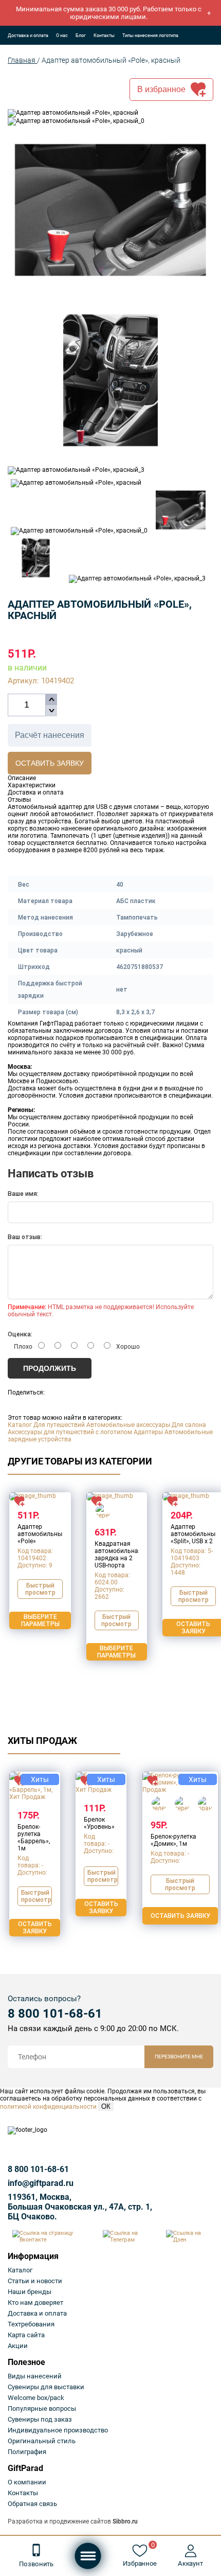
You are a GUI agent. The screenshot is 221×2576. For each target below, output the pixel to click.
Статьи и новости (35, 2281)
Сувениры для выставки (46, 2387)
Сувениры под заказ (40, 2419)
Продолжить (50, 1368)
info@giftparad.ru (41, 2183)
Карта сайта (26, 2335)
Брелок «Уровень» (99, 1823)
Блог (81, 36)
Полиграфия (27, 2452)
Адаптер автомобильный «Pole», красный (111, 60)
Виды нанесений (35, 2376)
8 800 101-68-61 (55, 2014)
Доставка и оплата (28, 36)
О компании (27, 2482)
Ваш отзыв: (25, 1237)
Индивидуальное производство (58, 2430)
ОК (106, 2106)
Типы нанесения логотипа (150, 36)
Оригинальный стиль (42, 2441)
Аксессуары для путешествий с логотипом (70, 1432)
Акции (18, 2346)
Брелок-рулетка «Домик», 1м (173, 1840)
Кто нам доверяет (35, 2302)
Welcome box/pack (36, 2398)
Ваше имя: (23, 1194)
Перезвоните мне (179, 2057)
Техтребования (31, 2324)
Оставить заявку (50, 763)
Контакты (104, 36)
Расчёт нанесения (50, 735)
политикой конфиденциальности (48, 2107)
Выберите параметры (40, 1620)
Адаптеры (148, 1432)
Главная (22, 60)
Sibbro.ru (125, 2521)
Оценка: (20, 1334)
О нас (62, 36)
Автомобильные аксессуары (128, 1425)
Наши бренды (30, 2292)
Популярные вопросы (42, 2409)
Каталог (20, 1425)
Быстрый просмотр (40, 1589)
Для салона (189, 1425)
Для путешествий (59, 1425)
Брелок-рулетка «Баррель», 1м (34, 1838)
